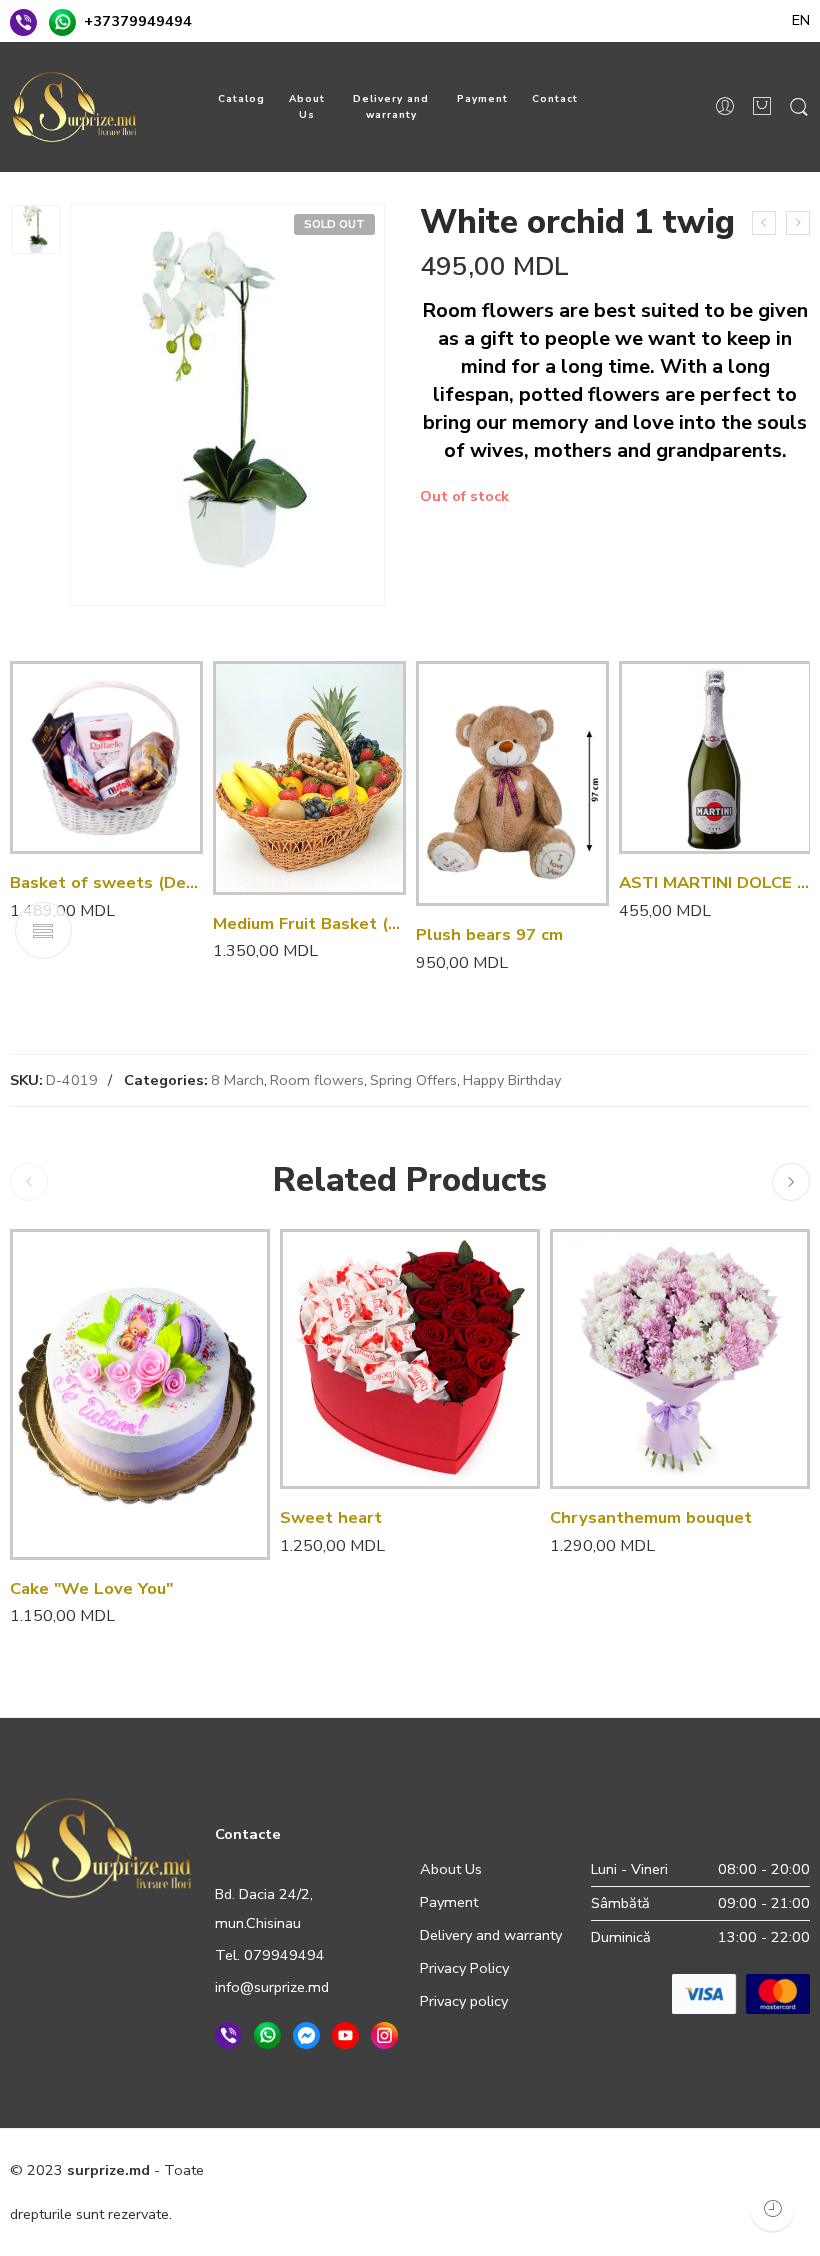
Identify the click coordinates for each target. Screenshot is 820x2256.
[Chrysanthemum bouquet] (680, 1359)
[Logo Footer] (102, 1846)
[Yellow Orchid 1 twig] (798, 223)
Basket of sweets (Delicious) (106, 882)
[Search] (799, 107)
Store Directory (715, 2170)
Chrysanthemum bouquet (651, 1517)
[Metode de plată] (741, 1993)
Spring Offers (413, 1080)
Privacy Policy (464, 1968)
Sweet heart (331, 1517)
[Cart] (762, 107)
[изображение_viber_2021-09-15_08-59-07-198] (35, 229)
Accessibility (607, 2170)
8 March (237, 1080)
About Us (307, 106)
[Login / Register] (725, 107)
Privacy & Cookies (341, 2170)
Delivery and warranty (391, 106)
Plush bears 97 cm (489, 934)
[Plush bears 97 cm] (512, 783)
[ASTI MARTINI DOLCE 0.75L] (715, 757)
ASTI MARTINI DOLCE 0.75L (715, 882)
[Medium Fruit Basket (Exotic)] (309, 778)
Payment (482, 98)
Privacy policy (464, 2001)
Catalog (241, 98)
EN (801, 20)
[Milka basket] (764, 223)
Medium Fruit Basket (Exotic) (309, 923)
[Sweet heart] (410, 1359)
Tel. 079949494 (270, 1955)
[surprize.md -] (74, 107)
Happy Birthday (512, 1080)
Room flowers (317, 1080)
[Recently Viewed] (772, 2208)
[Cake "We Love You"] (140, 1394)
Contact (555, 98)
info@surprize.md (272, 1987)
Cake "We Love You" (91, 1588)
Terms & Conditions (483, 2170)
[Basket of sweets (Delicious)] (106, 757)
